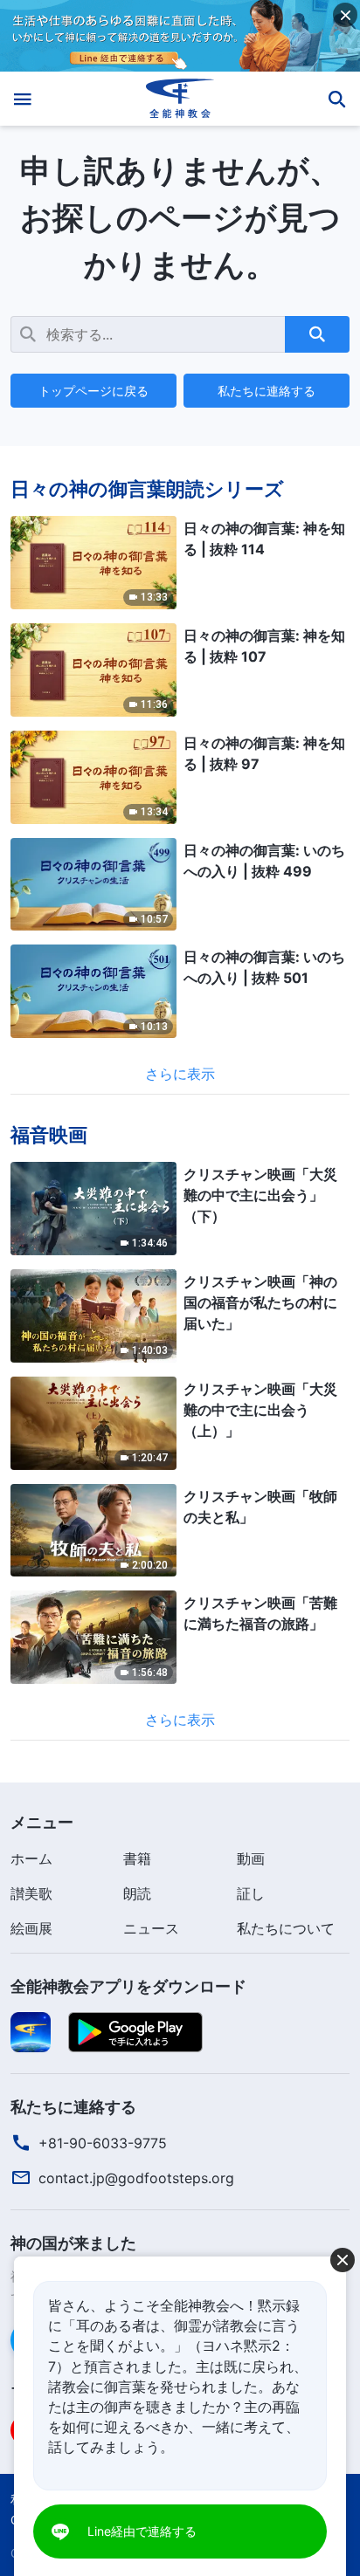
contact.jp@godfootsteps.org (136, 2178)
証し (251, 1893)
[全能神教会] (180, 99)
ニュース (151, 1928)
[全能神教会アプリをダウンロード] (31, 2031)
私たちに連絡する (267, 391)
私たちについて (286, 1928)
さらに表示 (180, 1074)
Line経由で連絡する (142, 2531)
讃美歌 (31, 1893)
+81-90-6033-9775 (103, 2143)
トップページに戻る (93, 391)
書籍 (137, 1858)
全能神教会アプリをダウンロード (128, 1986)
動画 (251, 1858)
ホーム (31, 1858)
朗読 (137, 1893)
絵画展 (31, 1928)
